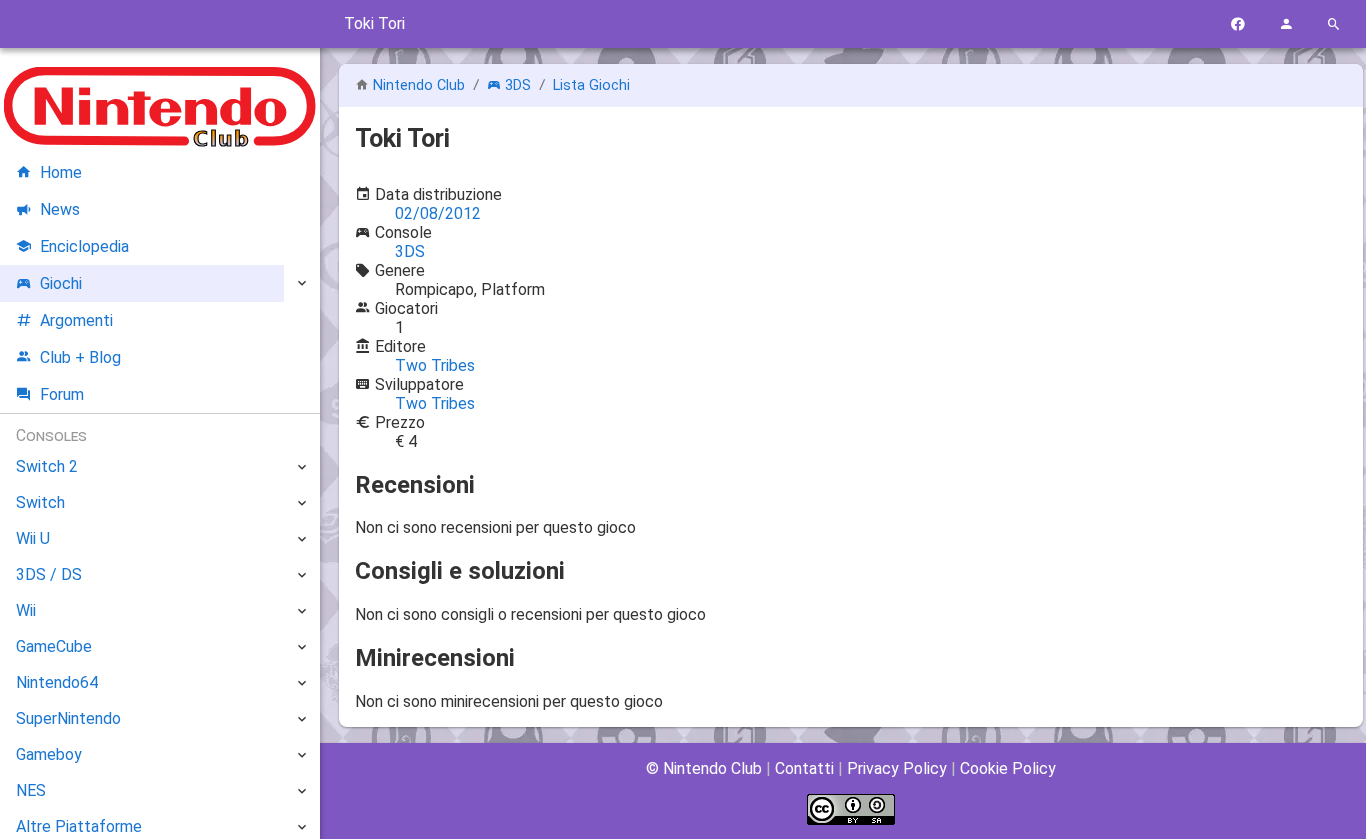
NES (31, 790)
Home (61, 172)
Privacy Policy (897, 768)
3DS (518, 85)
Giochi (61, 283)
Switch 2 (47, 466)
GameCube (54, 646)
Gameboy (49, 754)
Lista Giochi (591, 85)
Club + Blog (80, 357)
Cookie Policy (1008, 768)
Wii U (33, 538)
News (60, 209)
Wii (26, 610)
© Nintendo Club (704, 768)
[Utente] (1286, 24)
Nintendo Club (419, 85)
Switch (40, 502)
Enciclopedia (84, 246)
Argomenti (76, 320)
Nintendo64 (57, 682)
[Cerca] (1334, 24)
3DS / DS (49, 574)
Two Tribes (435, 365)
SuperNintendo (68, 718)
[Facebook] (1238, 24)
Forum (62, 394)
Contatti (804, 768)
